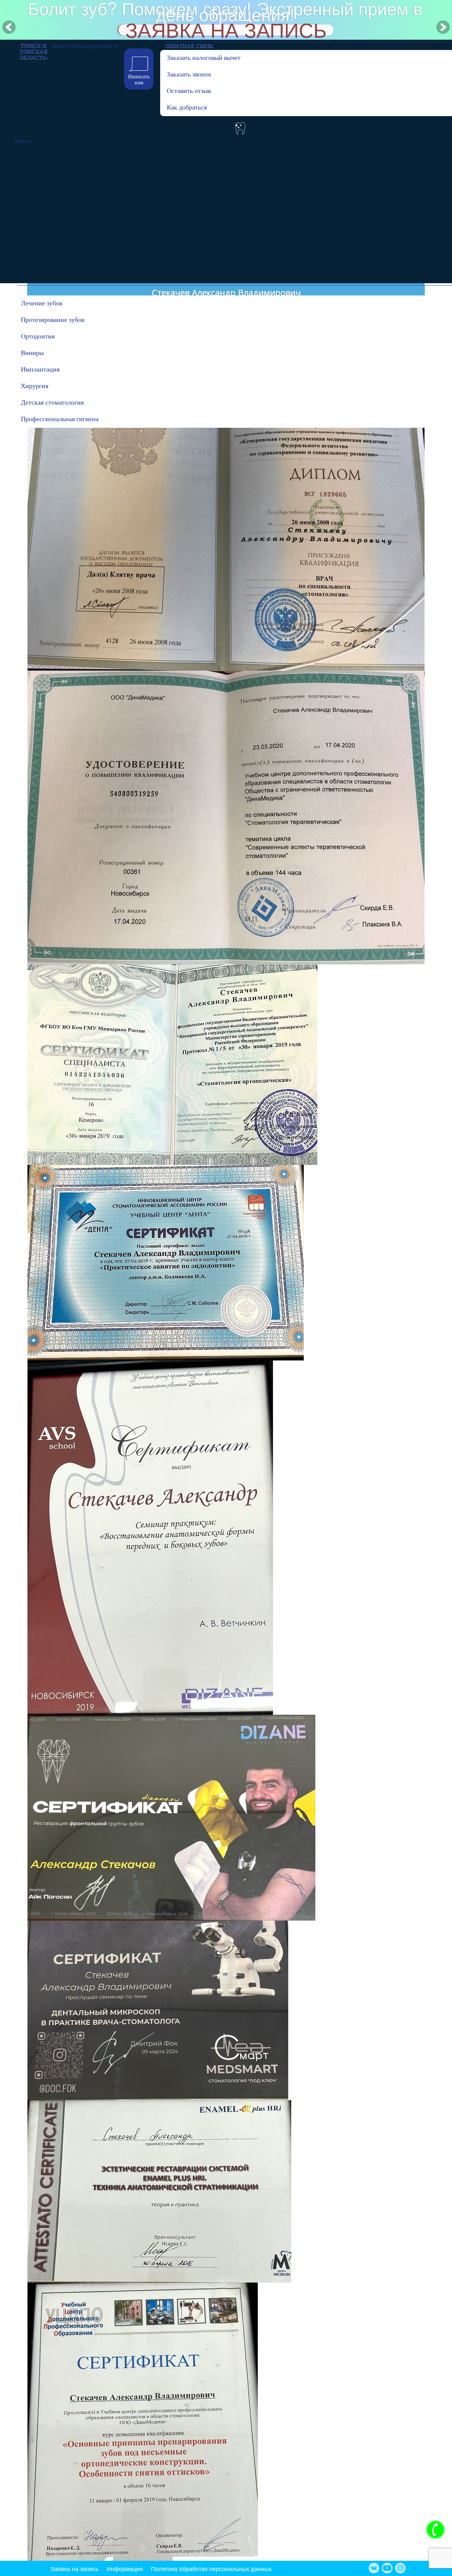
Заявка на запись (75, 2568)
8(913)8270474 (101, 45)
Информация (125, 2568)
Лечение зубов (42, 303)
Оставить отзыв (189, 91)
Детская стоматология (52, 402)
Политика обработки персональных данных (211, 2568)
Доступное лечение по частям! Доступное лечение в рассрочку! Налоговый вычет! (225, 15)
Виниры (32, 353)
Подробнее (226, 30)
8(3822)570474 (69, 45)
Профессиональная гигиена (54, 419)
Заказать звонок (189, 74)
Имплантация (40, 369)
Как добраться (187, 107)
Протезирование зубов (53, 320)
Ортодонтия (38, 336)
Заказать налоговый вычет (200, 58)
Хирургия (35, 386)
